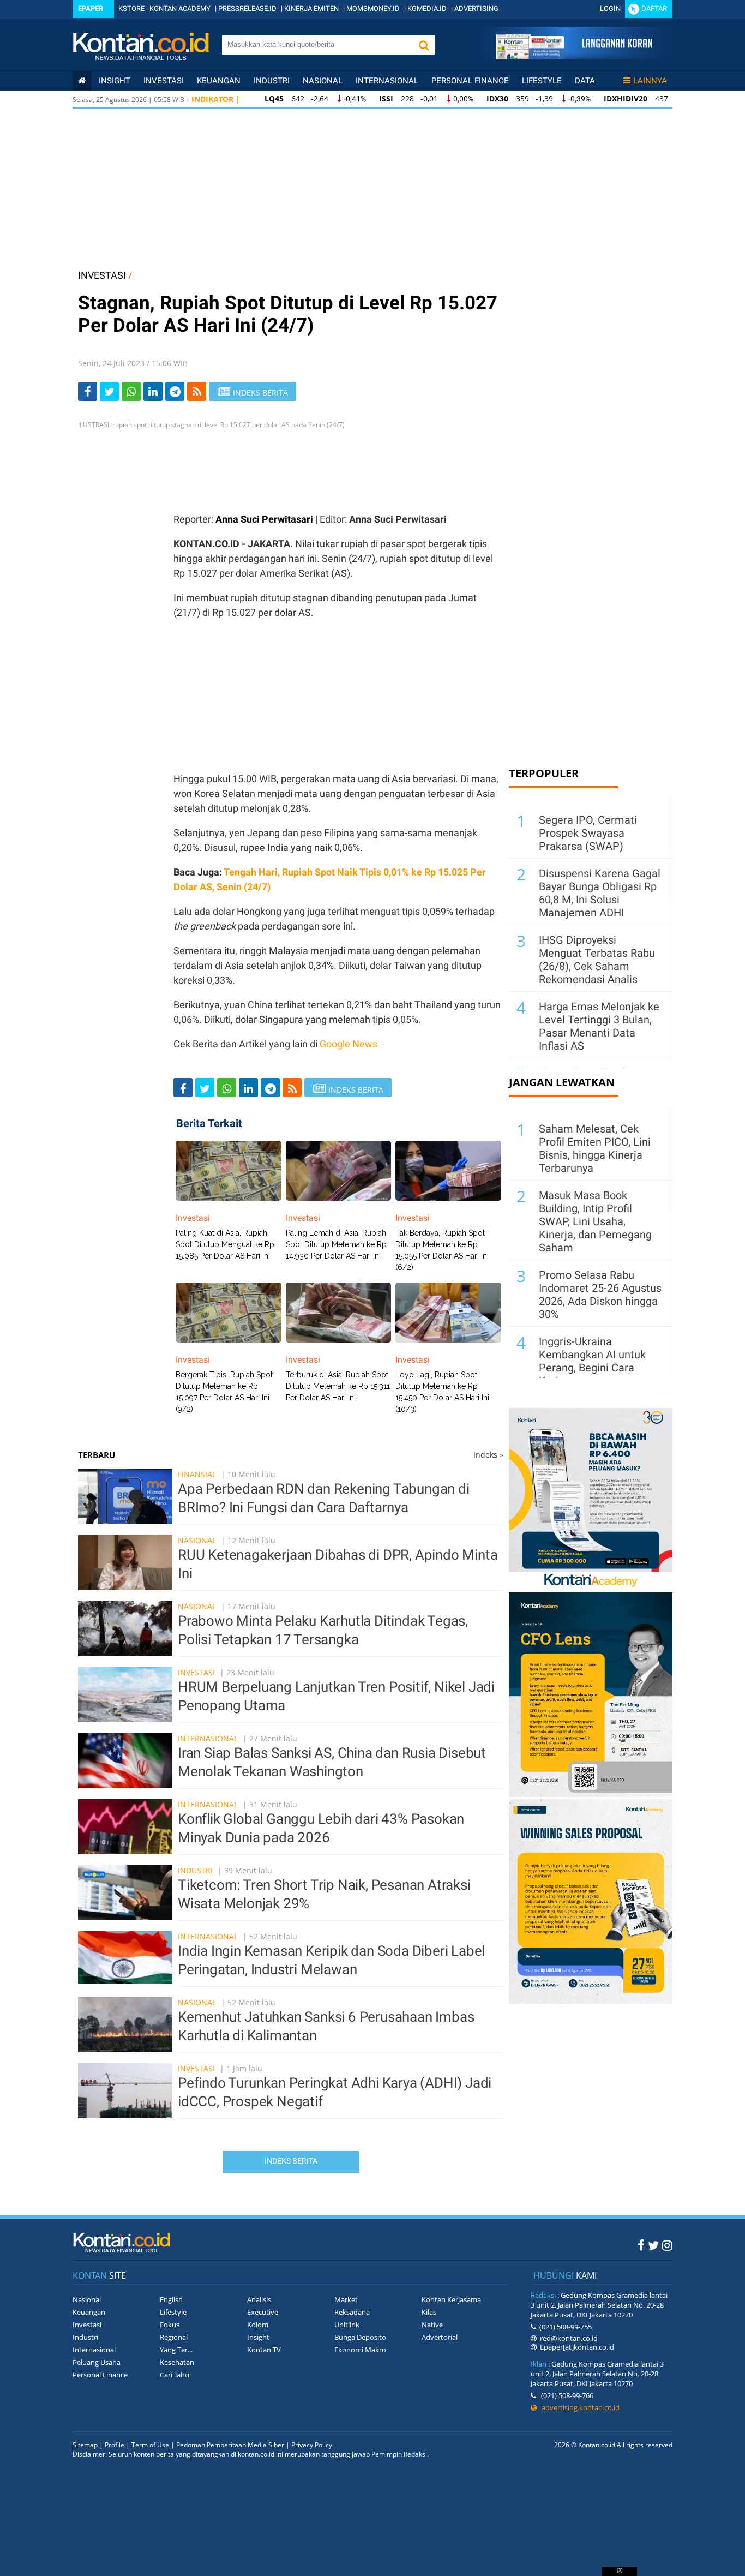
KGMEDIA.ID (427, 8)
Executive (263, 2312)
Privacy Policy (312, 2445)
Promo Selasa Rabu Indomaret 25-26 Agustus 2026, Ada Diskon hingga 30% (600, 1295)
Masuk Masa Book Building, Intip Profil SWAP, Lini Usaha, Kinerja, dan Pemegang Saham (595, 1221)
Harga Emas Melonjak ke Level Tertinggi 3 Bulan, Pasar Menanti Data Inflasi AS (599, 1026)
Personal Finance (470, 81)
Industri (272, 81)
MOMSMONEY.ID (373, 8)
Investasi (164, 81)
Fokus (170, 2325)
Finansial (197, 1474)
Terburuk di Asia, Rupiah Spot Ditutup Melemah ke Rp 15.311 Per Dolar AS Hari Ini (338, 1386)
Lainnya (650, 81)
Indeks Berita (291, 2161)
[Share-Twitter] (109, 391)
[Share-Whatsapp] (131, 391)
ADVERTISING (476, 8)
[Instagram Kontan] (667, 2245)
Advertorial (440, 2337)
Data (585, 81)
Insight (258, 2337)
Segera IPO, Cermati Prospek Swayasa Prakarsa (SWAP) (588, 833)
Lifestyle (542, 81)
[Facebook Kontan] (641, 2245)
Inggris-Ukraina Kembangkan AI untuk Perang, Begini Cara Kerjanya (592, 1361)
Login (610, 8)
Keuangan (219, 81)
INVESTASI (102, 275)
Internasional (387, 81)
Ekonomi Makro (360, 2350)
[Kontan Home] (82, 81)
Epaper (91, 8)
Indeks (488, 1455)
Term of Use (150, 2445)
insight (115, 81)
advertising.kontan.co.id (578, 2407)
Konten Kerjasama (451, 2299)
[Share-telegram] (175, 391)
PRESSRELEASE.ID (247, 8)
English (171, 2299)
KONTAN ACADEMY (180, 8)
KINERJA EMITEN (311, 8)
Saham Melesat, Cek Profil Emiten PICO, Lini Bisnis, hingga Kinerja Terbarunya (595, 1148)
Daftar (654, 8)
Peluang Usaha (97, 2362)
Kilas (429, 2312)
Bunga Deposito (360, 2337)
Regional (174, 2337)
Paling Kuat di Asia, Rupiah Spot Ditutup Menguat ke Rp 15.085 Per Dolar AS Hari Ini (225, 1244)
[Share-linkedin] (153, 391)
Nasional (323, 81)
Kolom (258, 2325)
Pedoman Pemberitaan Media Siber (230, 2445)
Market (346, 2299)
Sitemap (85, 2445)
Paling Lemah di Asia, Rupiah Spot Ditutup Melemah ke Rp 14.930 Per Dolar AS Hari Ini (336, 1244)
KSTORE (131, 8)
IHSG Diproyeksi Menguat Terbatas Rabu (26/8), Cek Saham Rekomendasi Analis (597, 960)
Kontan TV (264, 2350)
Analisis (259, 2299)
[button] (424, 45)
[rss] (197, 391)
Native (432, 2325)
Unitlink (347, 2325)
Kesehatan (177, 2362)
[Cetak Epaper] (573, 56)
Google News (349, 1044)
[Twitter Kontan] (653, 2245)
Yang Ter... (176, 2350)
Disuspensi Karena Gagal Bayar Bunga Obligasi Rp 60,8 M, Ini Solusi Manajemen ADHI (600, 893)
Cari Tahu (175, 2375)
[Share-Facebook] (88, 391)
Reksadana (352, 2312)
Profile (115, 2445)
